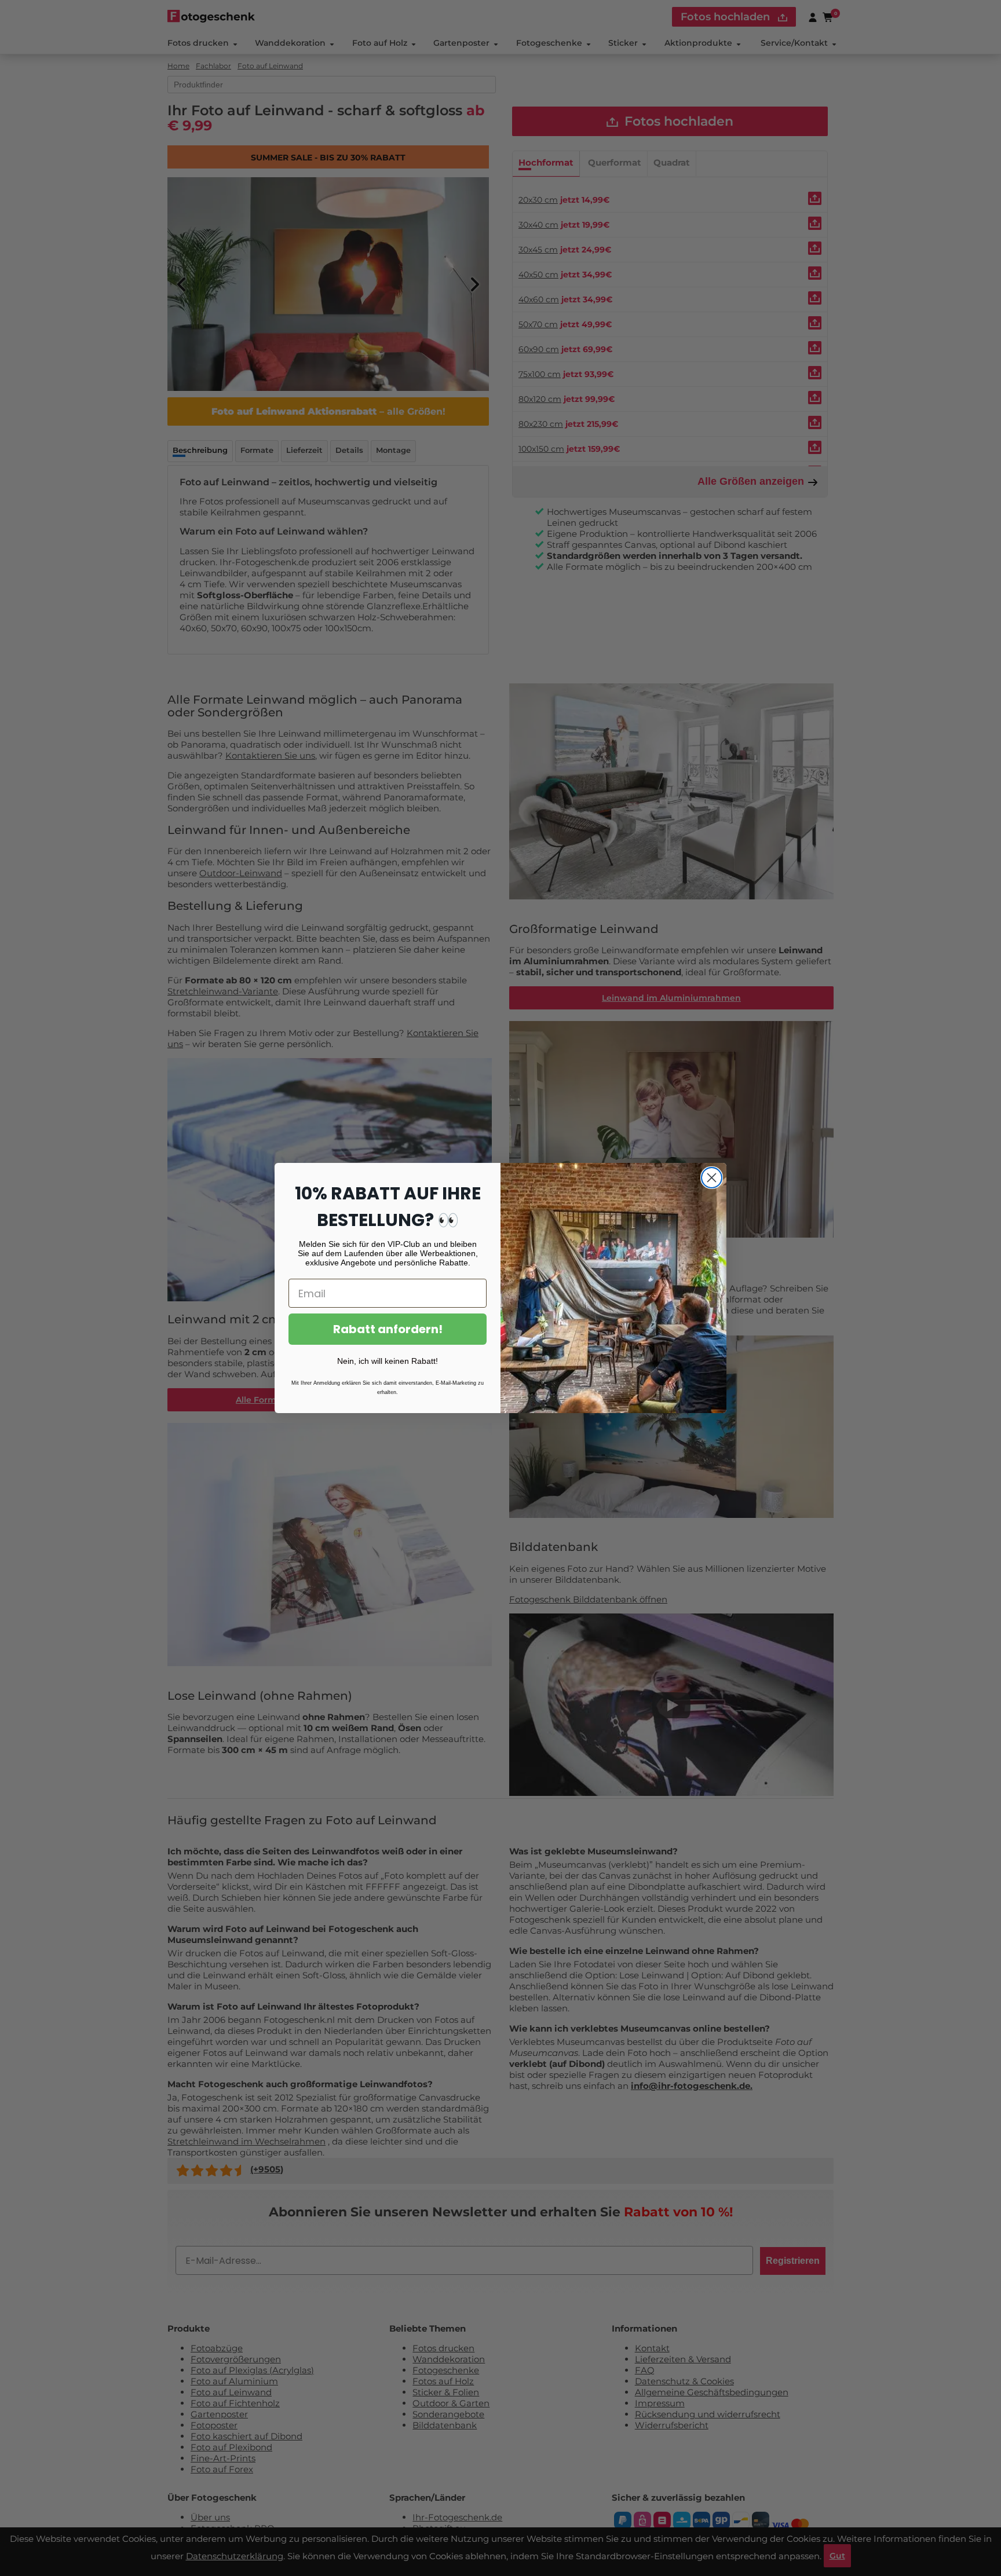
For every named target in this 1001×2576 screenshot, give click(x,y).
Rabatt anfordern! (388, 1329)
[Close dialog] (712, 1178)
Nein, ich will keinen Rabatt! (388, 1361)
